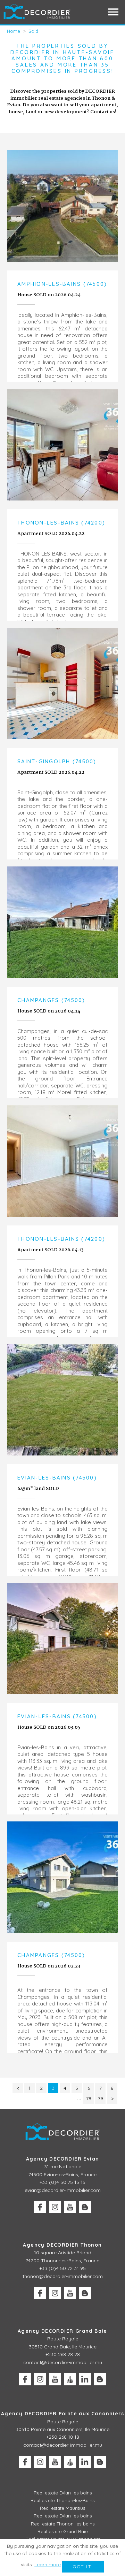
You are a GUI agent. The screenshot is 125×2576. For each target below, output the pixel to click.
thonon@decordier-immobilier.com (63, 2276)
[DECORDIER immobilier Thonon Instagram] (55, 2293)
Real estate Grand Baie (63, 2531)
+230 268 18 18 (63, 2437)
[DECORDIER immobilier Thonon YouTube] (70, 2293)
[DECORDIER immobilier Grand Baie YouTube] (55, 2379)
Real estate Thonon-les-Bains (62, 2500)
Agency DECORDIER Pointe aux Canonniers (62, 2414)
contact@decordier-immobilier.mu (63, 2362)
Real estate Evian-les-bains (63, 2493)
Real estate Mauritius (62, 2508)
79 (101, 2099)
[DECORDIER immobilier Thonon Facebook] (40, 2293)
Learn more (48, 2564)
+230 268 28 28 (63, 2354)
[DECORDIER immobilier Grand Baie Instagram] (40, 2379)
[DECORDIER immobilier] (37, 12)
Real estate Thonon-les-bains (63, 2524)
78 (89, 2099)
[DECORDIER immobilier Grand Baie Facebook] (25, 2379)
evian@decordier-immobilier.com (63, 2190)
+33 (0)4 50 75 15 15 (62, 2182)
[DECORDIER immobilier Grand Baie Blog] (100, 2379)
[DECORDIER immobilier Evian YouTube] (70, 2207)
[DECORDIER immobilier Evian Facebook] (40, 2207)
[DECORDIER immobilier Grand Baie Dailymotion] (70, 2379)
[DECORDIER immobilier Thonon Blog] (85, 2293)
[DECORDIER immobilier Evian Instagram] (55, 2207)
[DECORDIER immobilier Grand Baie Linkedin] (85, 2379)
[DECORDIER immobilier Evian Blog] (85, 2207)
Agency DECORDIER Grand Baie (62, 2331)
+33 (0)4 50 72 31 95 (62, 2268)
